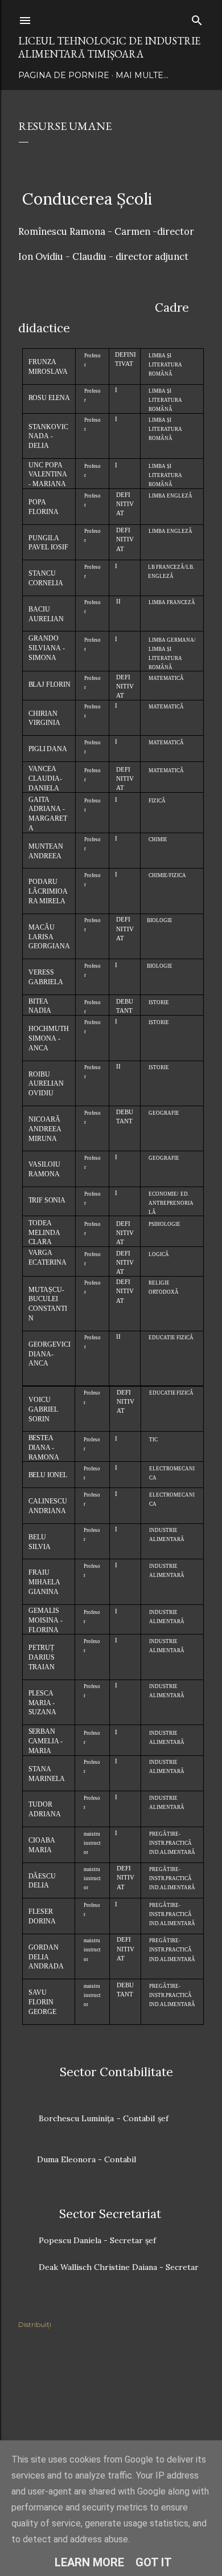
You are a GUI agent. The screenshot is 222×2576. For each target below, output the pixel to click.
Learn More (89, 2562)
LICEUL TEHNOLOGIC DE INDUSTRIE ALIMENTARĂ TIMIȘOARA (109, 47)
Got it (154, 2562)
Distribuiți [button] (35, 2324)
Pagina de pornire (64, 75)
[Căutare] (197, 18)
